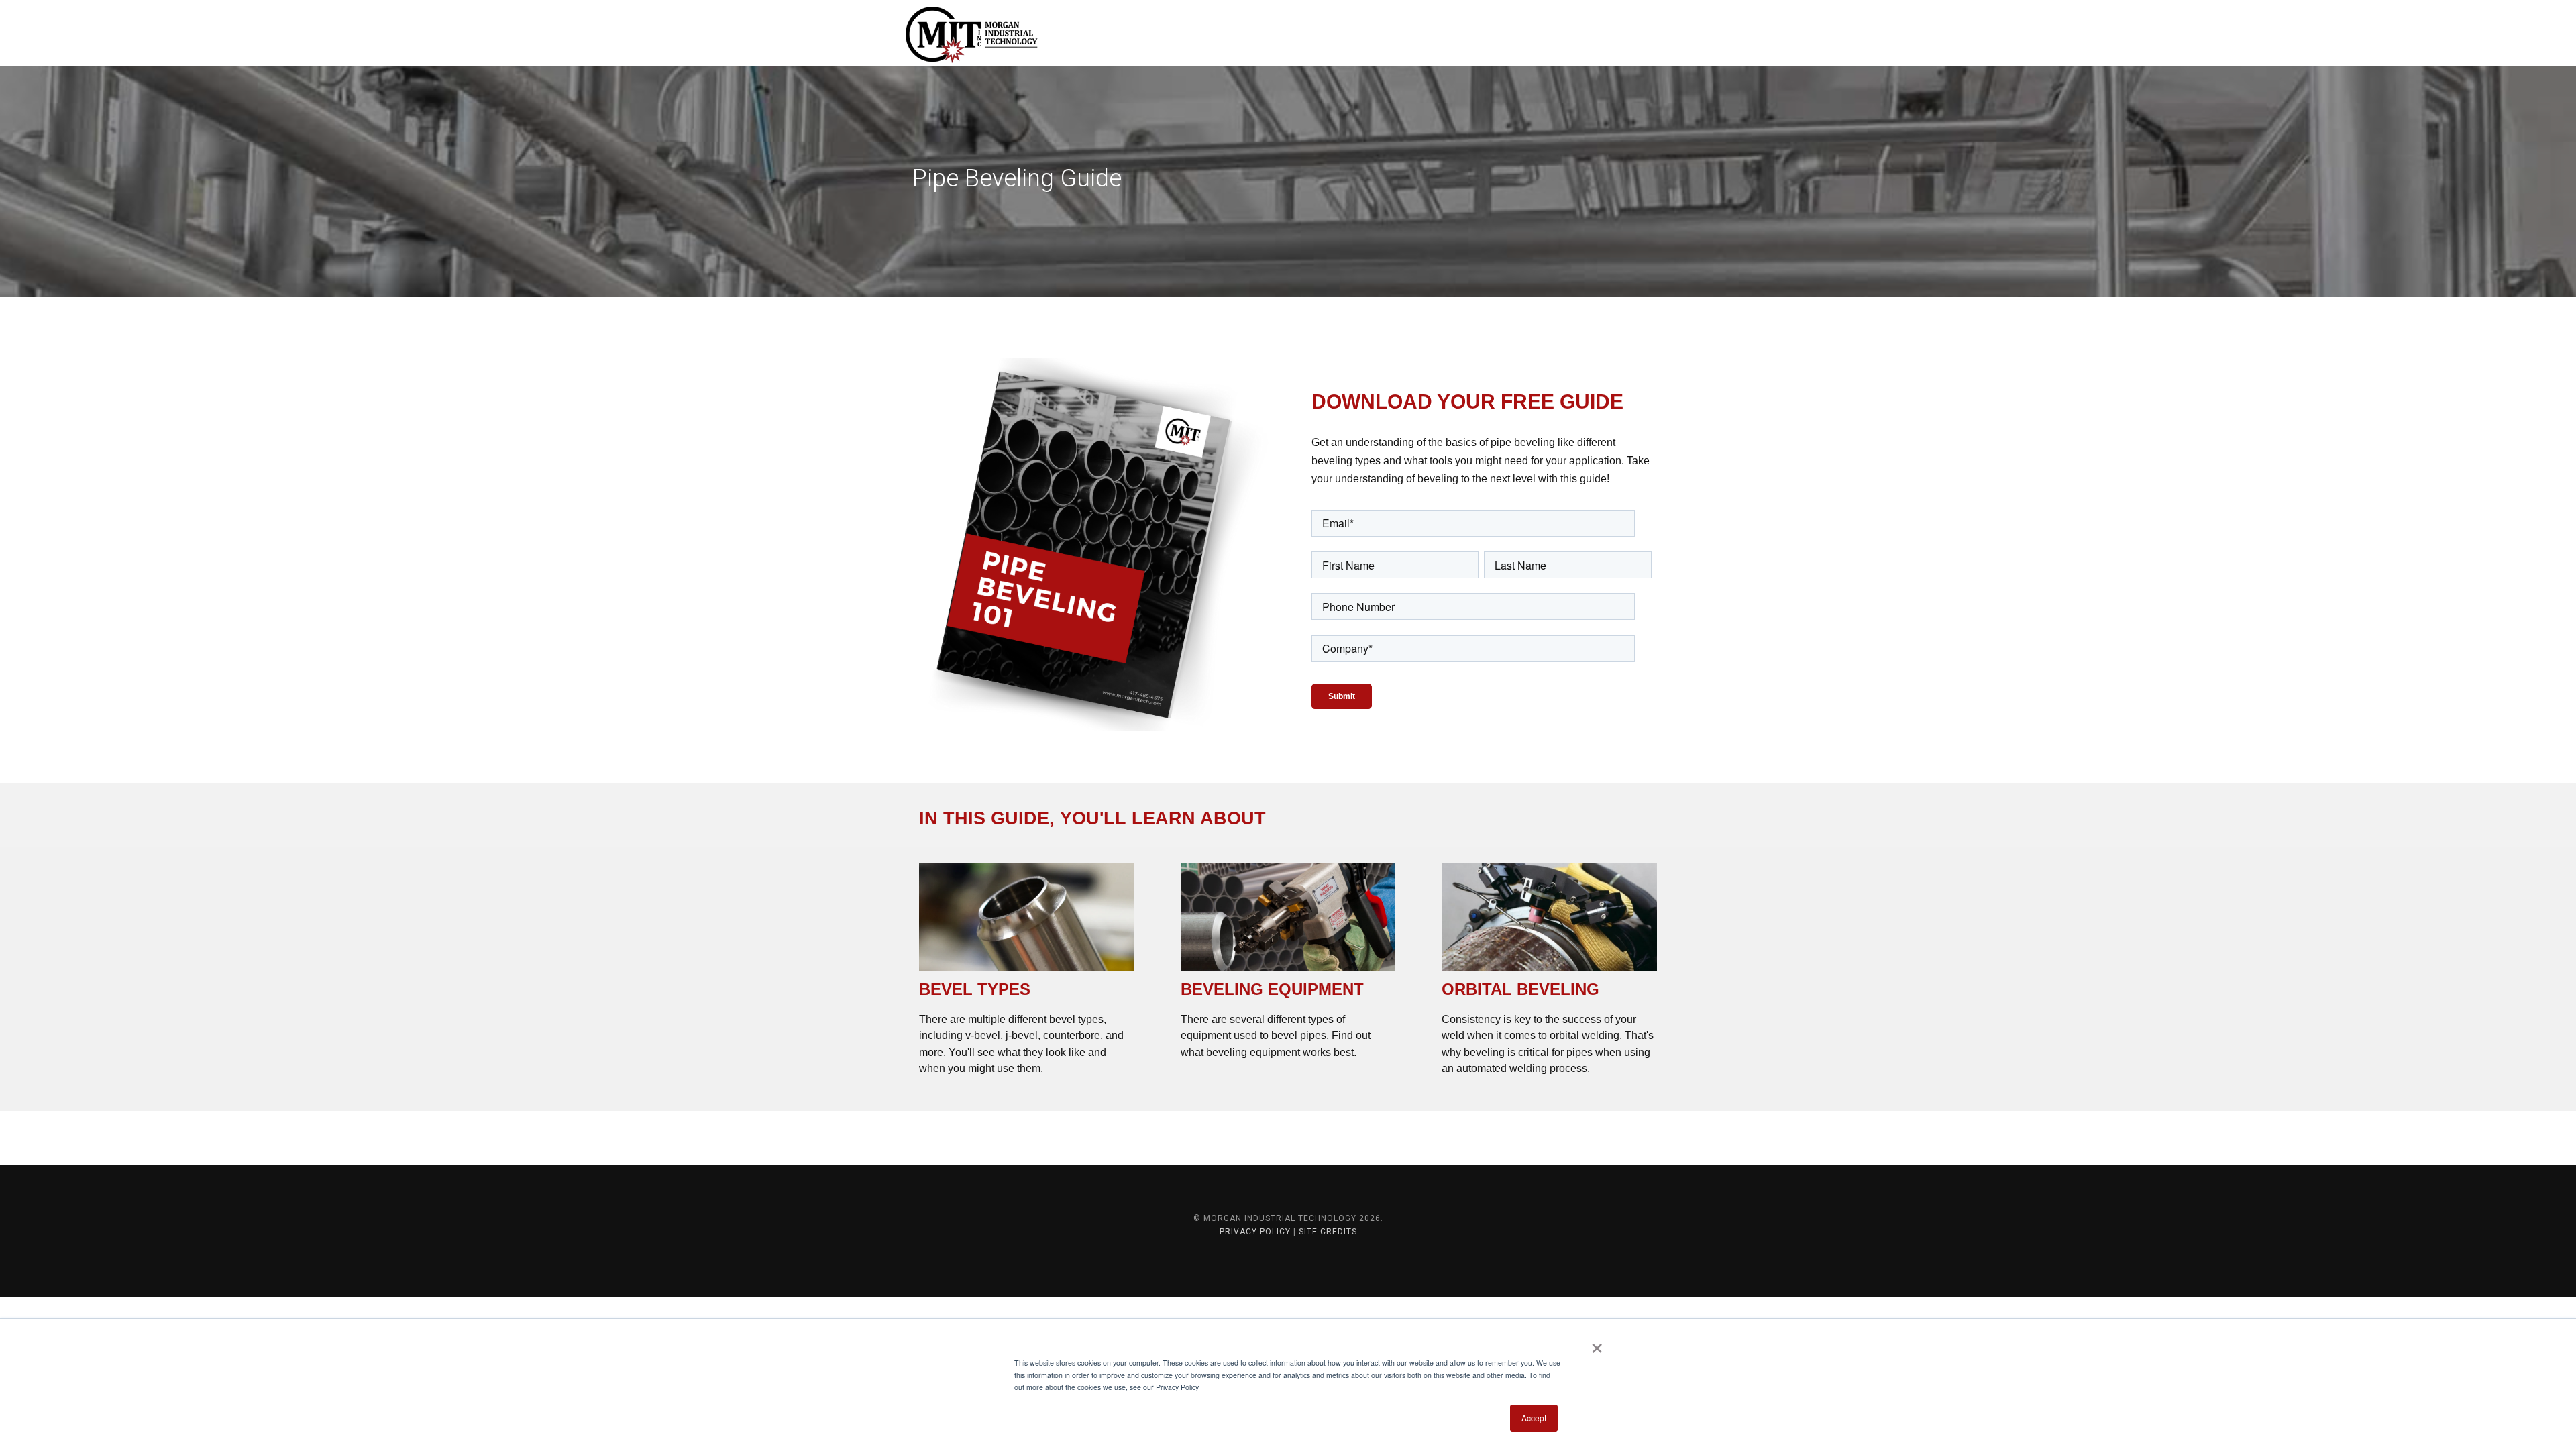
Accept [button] (1534, 1418)
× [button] (1597, 1344)
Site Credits (1328, 1232)
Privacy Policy (1255, 1232)
